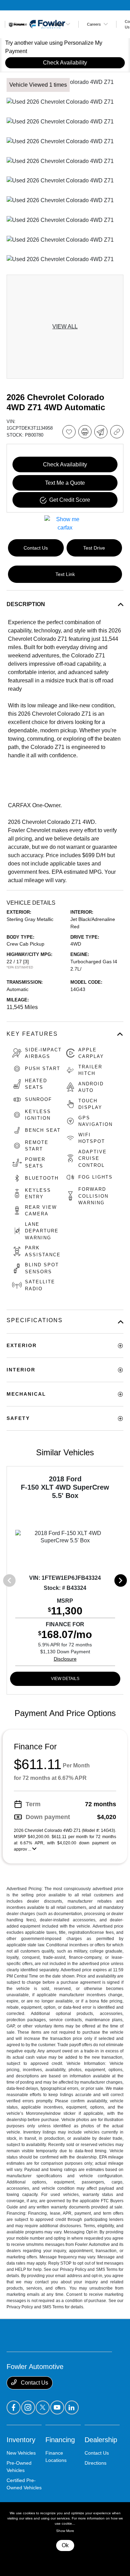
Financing (60, 2440)
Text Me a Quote (65, 483)
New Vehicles (21, 2453)
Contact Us (34, 2383)
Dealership (101, 2440)
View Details (65, 1679)
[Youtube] (57, 2407)
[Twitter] (43, 2407)
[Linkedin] (72, 2407)
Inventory (21, 2440)
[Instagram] (28, 2407)
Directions (96, 2463)
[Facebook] (14, 2407)
